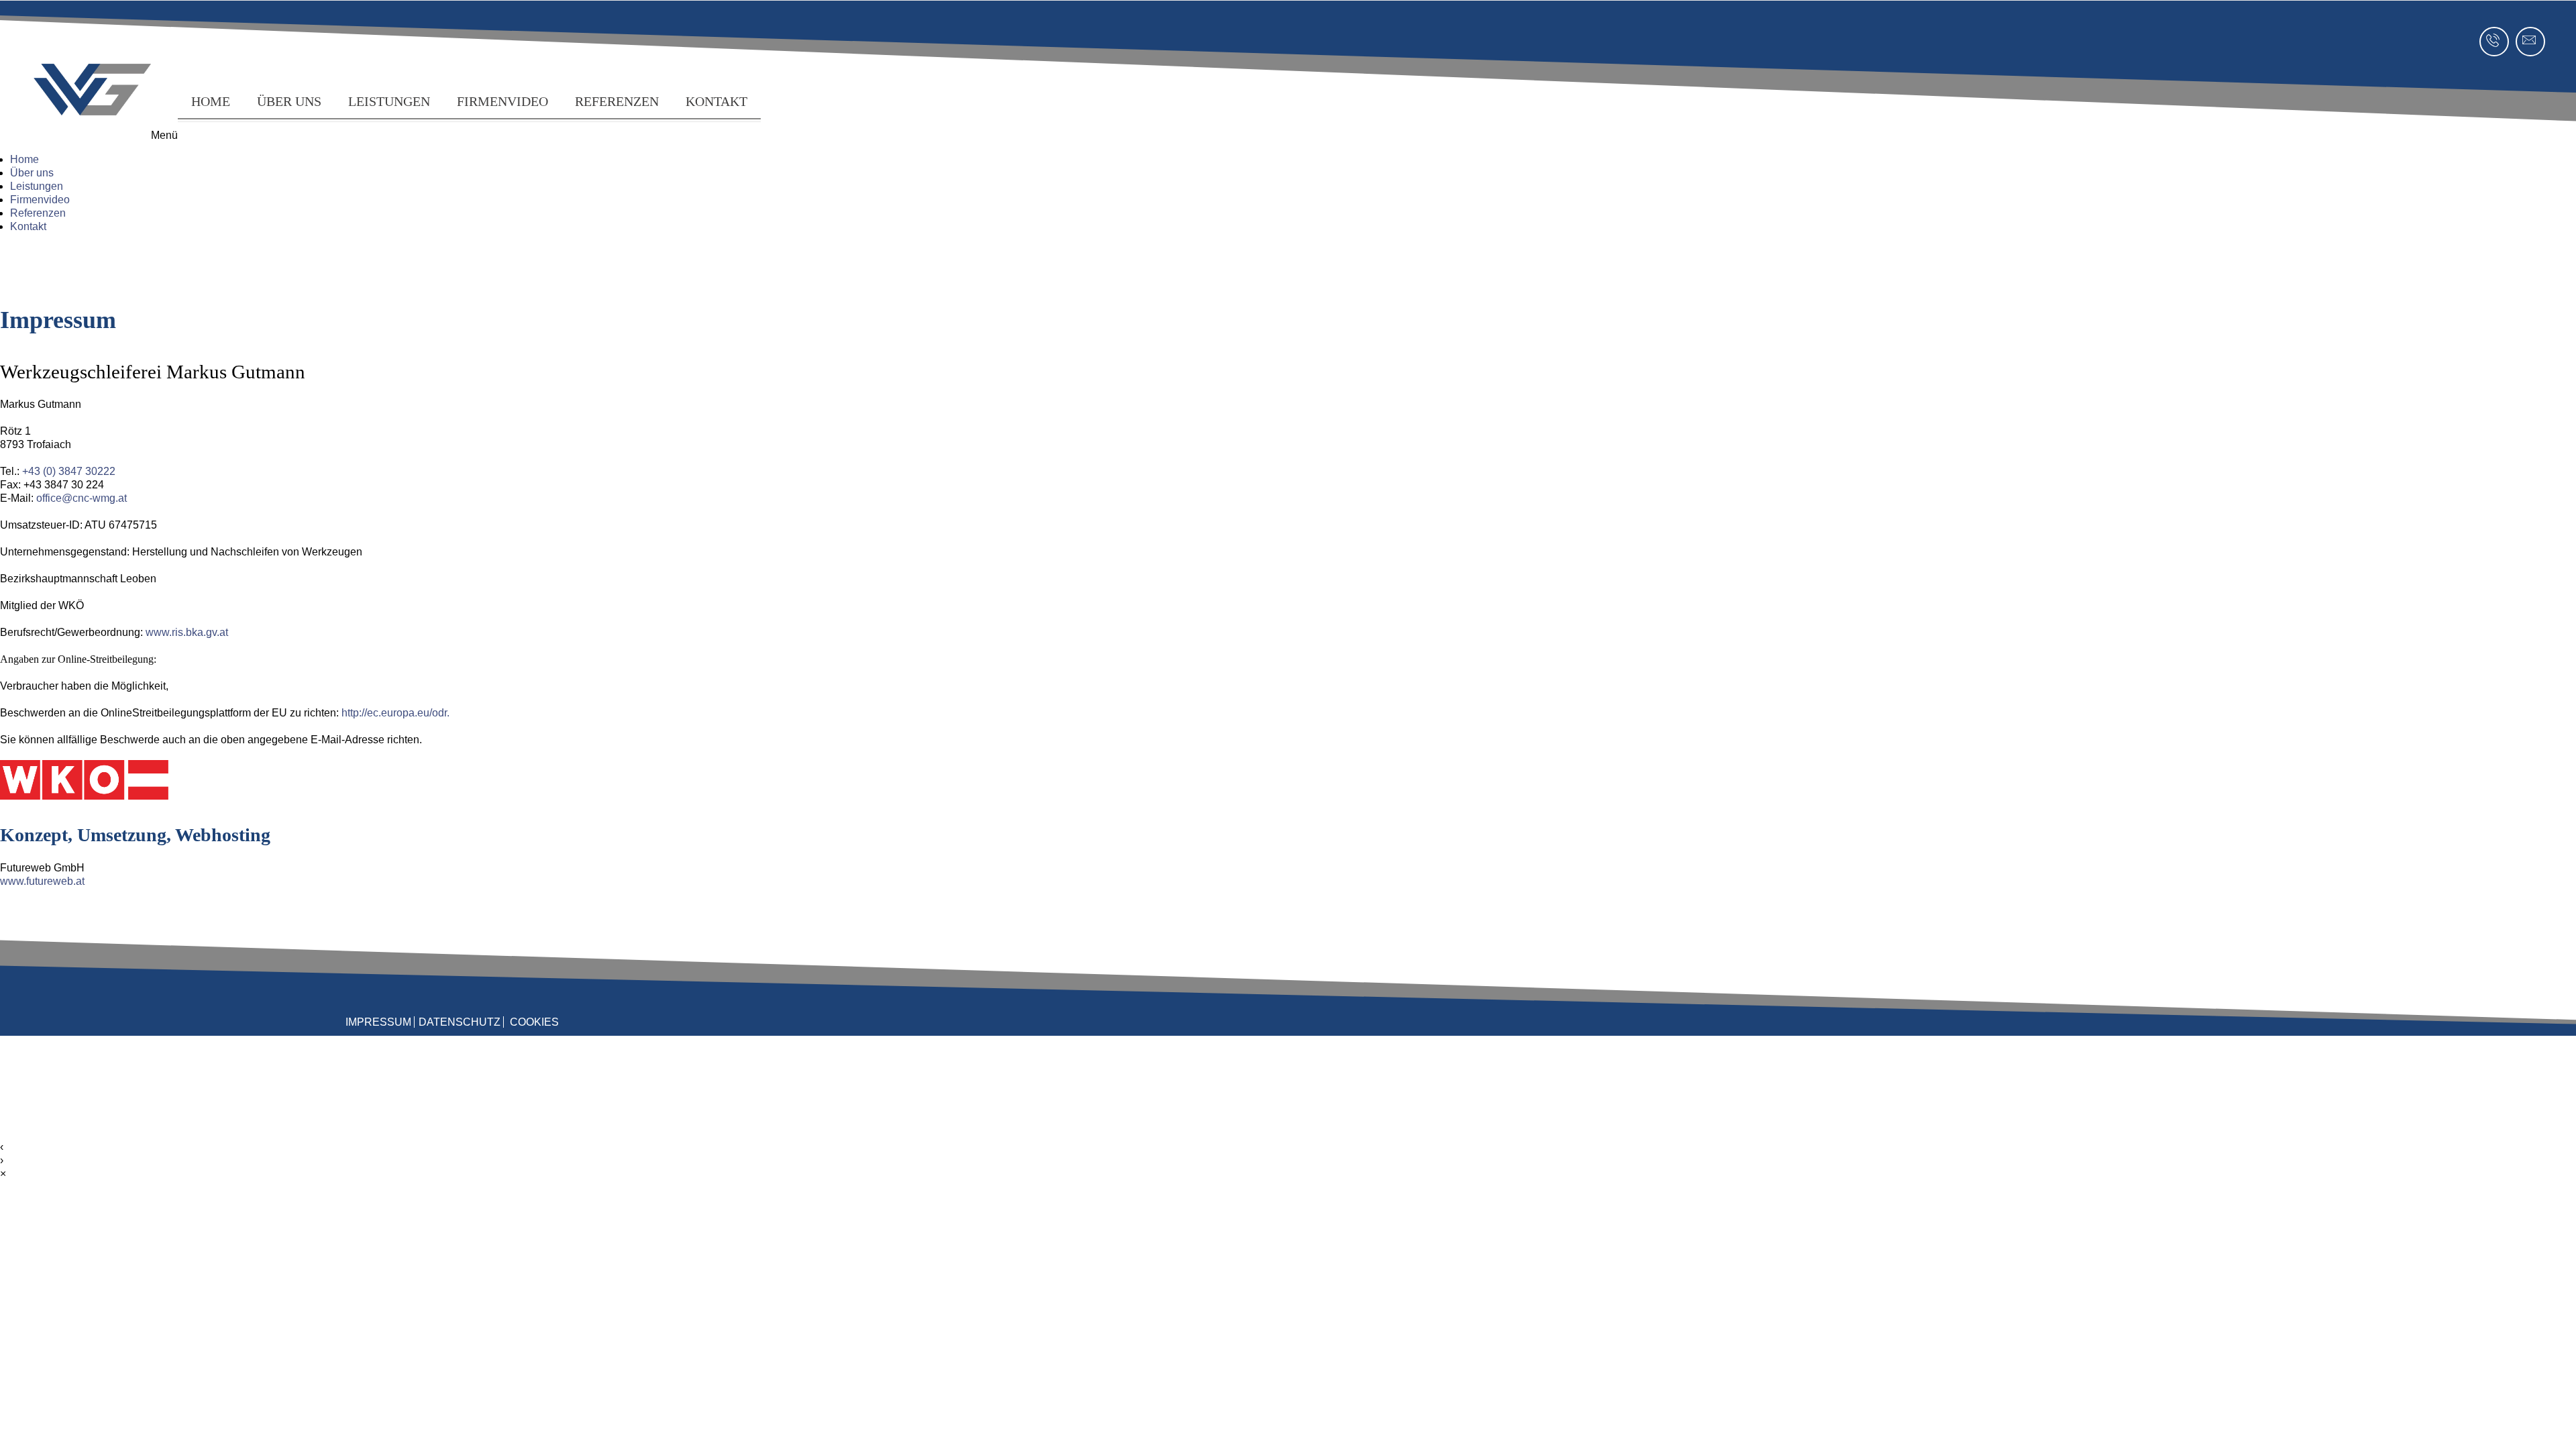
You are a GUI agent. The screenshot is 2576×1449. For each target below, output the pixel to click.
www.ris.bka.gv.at (187, 632)
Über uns (289, 101)
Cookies (534, 1022)
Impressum (378, 1022)
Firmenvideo (502, 101)
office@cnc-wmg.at (82, 498)
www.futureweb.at (42, 881)
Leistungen (389, 101)
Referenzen (617, 101)
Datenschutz (460, 1022)
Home (211, 101)
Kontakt (716, 101)
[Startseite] (84, 796)
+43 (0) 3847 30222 (69, 471)
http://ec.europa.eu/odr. (395, 713)
